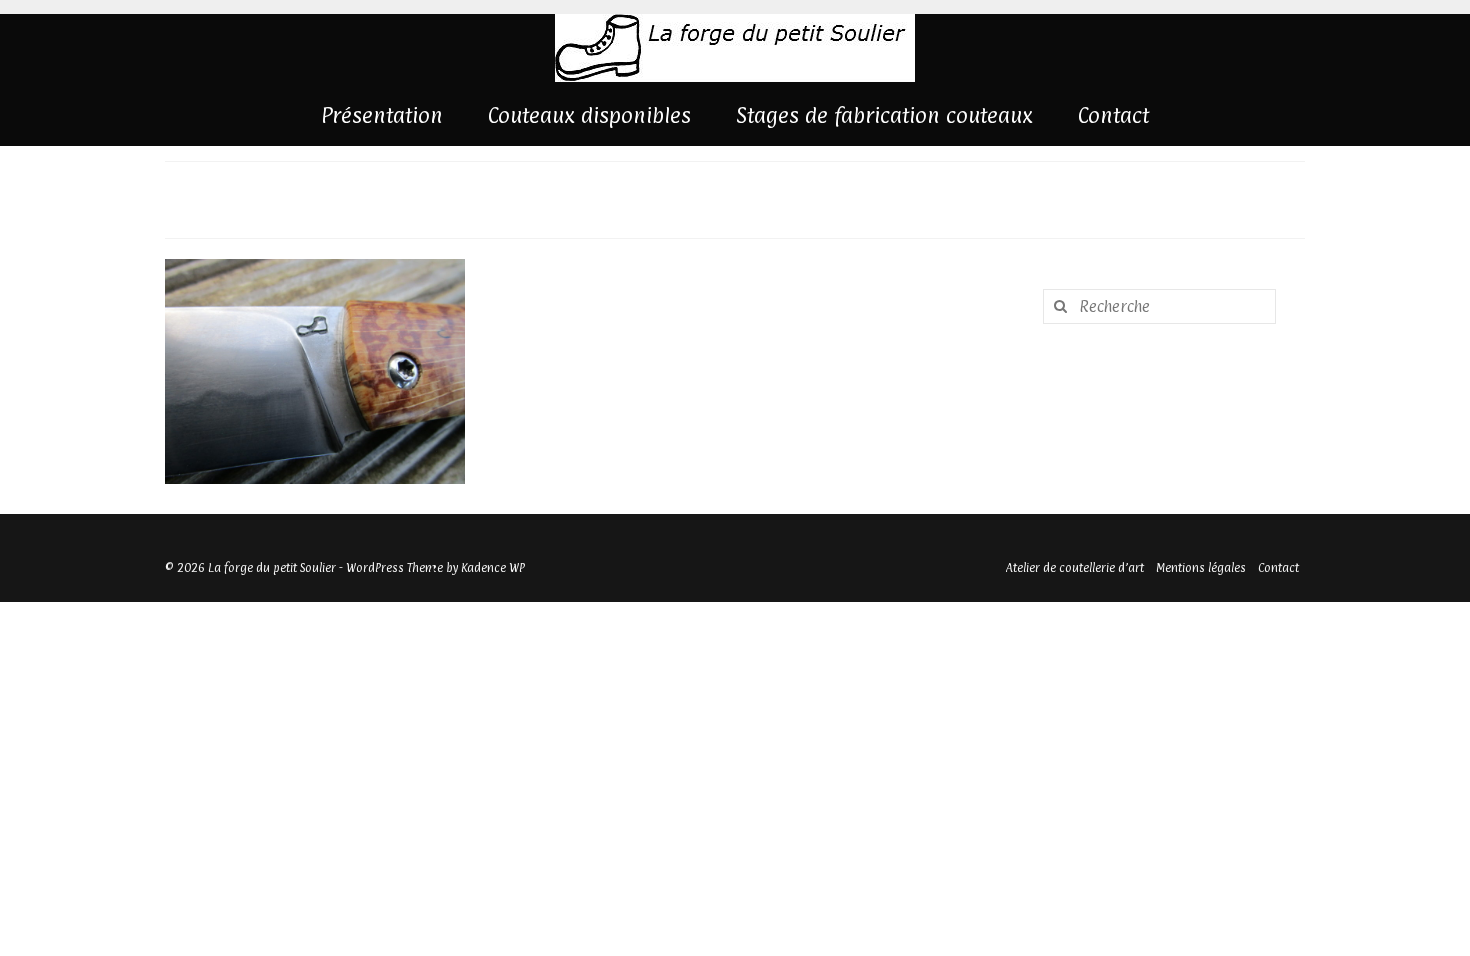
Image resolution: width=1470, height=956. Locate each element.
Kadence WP (493, 568)
